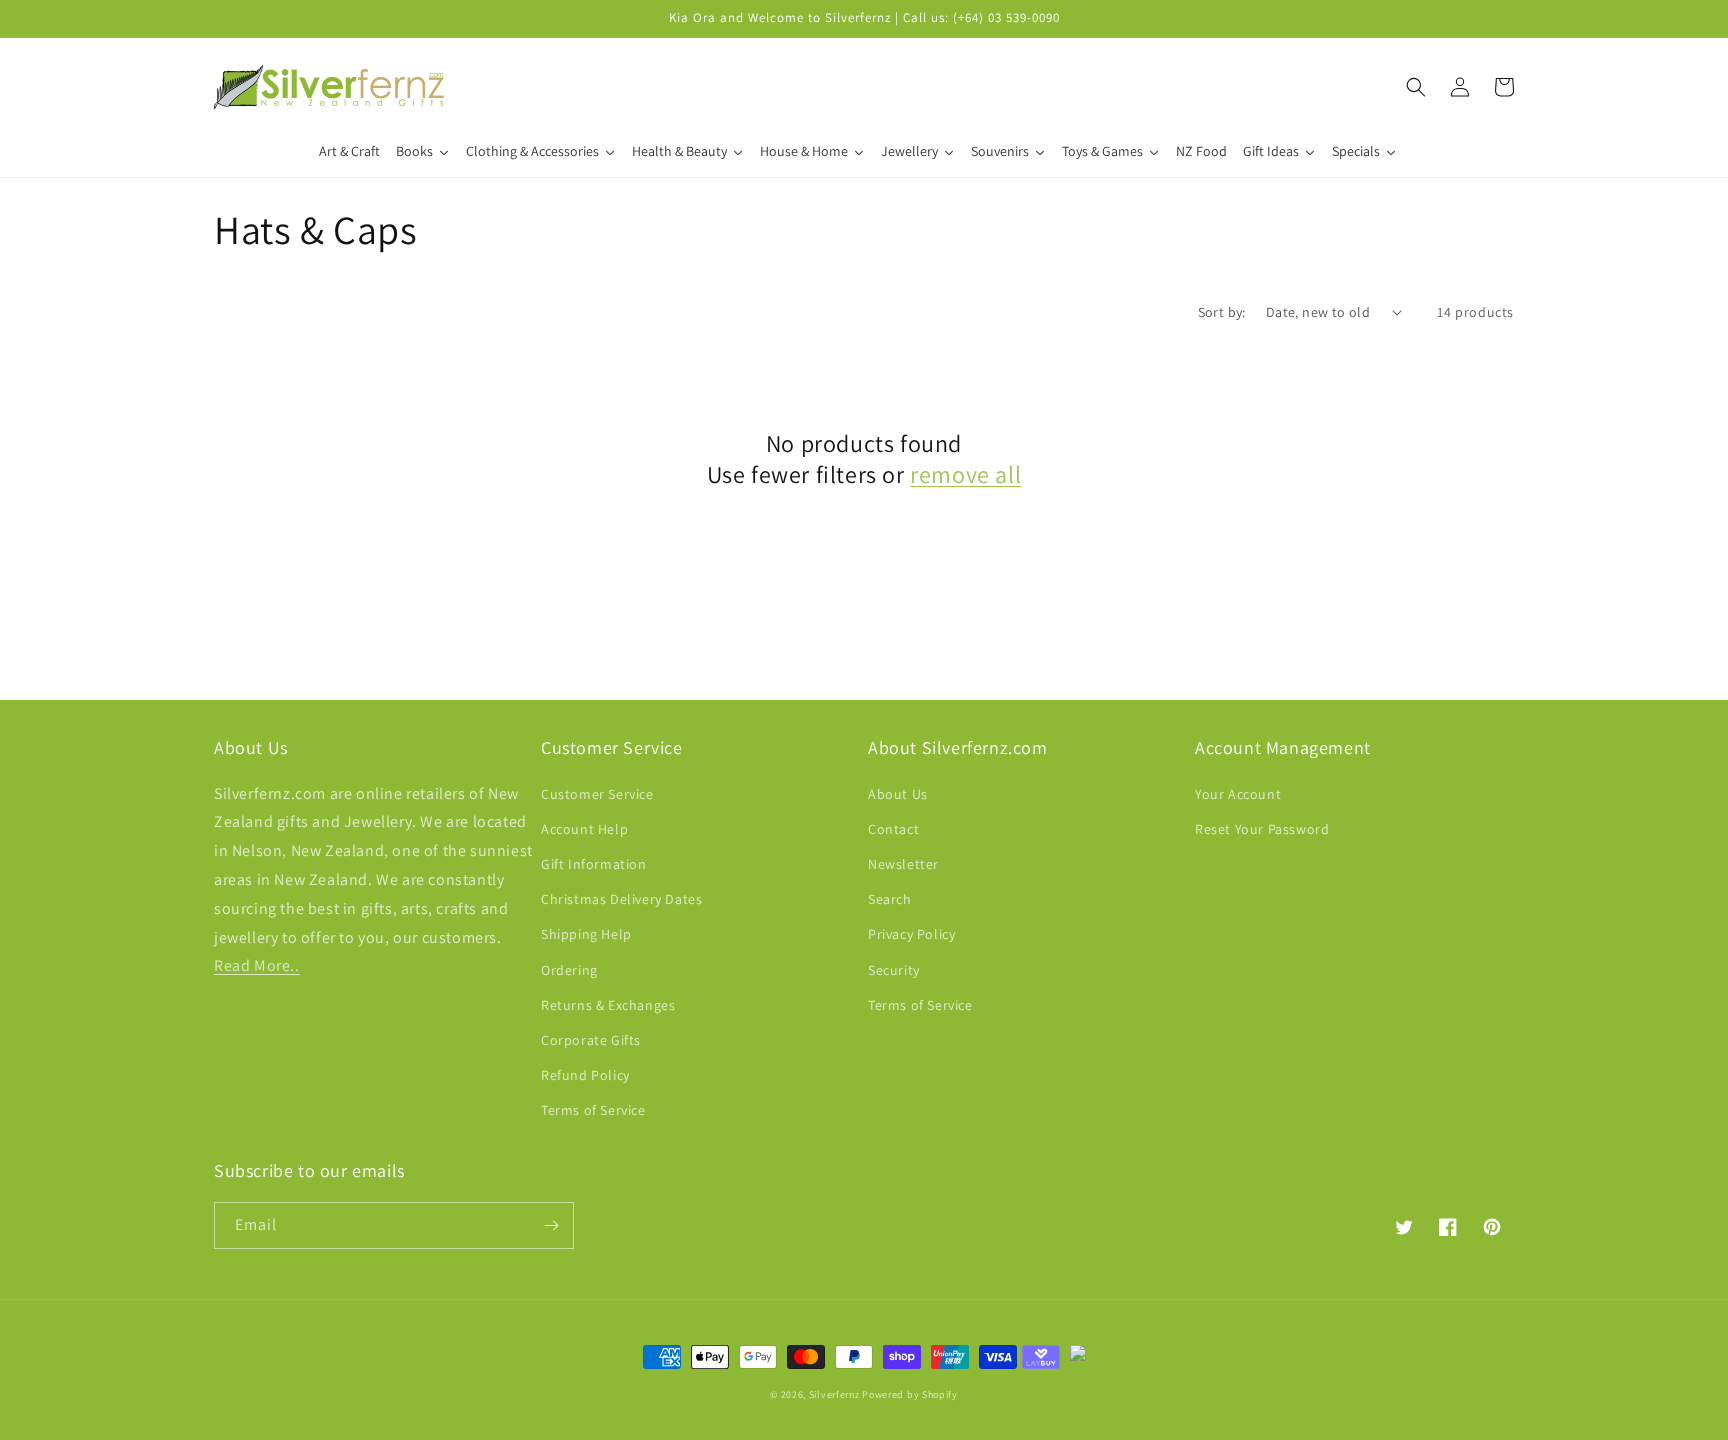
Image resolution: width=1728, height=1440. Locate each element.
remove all (965, 474)
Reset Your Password (1262, 829)
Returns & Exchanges (608, 1005)
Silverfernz (834, 1394)
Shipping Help (586, 934)
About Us (898, 794)
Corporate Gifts (591, 1040)
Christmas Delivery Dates (621, 899)
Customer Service (597, 794)
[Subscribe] (551, 1225)
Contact (893, 829)
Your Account (1238, 794)
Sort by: (1222, 312)
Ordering (569, 970)
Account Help (584, 829)
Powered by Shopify (910, 1394)
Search (890, 899)
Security (894, 970)
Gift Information (594, 864)
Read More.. (257, 965)
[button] (1416, 87)
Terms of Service (593, 1110)
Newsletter (903, 864)
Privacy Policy (911, 934)
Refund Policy (585, 1075)
